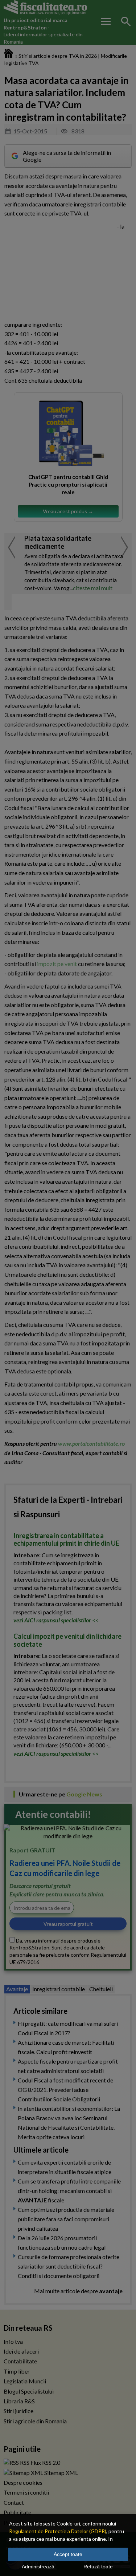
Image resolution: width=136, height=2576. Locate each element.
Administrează (38, 2567)
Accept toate (68, 2554)
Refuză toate (98, 2567)
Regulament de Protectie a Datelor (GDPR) (58, 2531)
